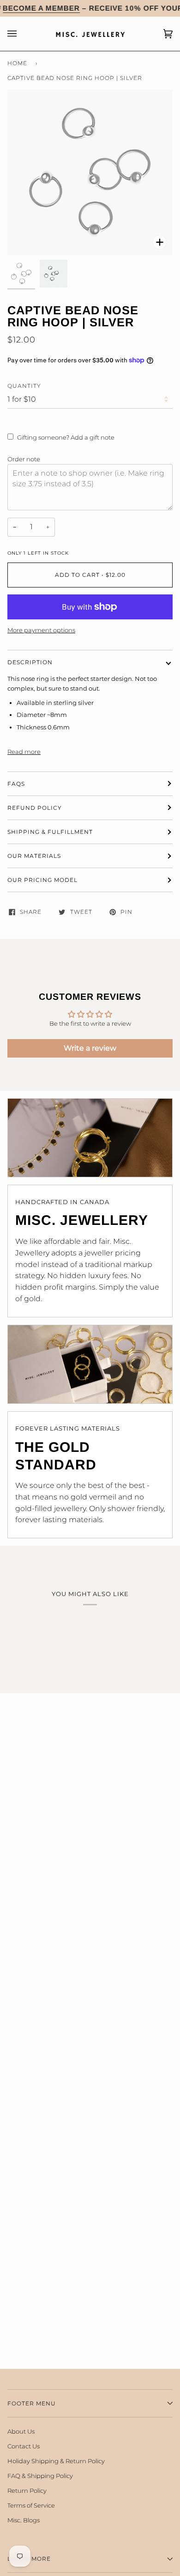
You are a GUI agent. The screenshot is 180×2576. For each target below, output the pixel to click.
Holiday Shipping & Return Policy (56, 2461)
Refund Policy (35, 808)
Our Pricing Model (42, 880)
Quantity (24, 386)
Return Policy (27, 2490)
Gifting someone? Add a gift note (66, 437)
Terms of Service (31, 2505)
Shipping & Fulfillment (50, 832)
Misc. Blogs (24, 2520)
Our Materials (34, 856)
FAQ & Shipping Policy (40, 2476)
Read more (24, 752)
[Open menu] (21, 34)
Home (17, 63)
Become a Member (41, 8)
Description (30, 662)
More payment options (41, 630)
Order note (24, 459)
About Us (21, 2431)
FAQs (16, 784)
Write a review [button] (90, 1048)
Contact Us (24, 2446)
